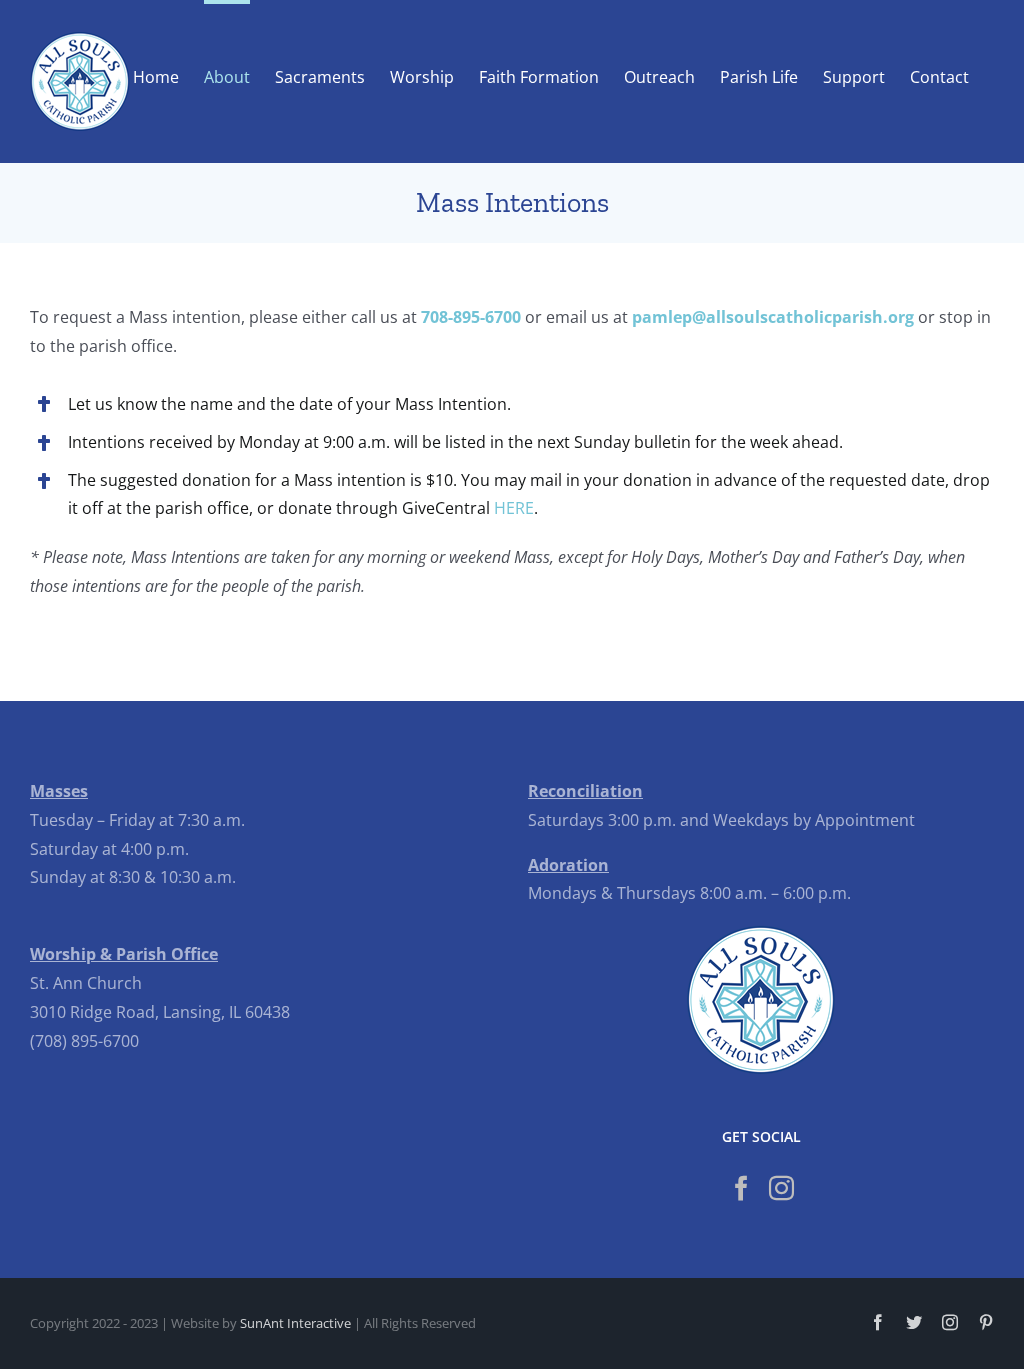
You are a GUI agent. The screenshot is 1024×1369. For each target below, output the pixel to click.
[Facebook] (741, 1187)
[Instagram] (781, 1187)
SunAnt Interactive (295, 1323)
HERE (514, 508)
